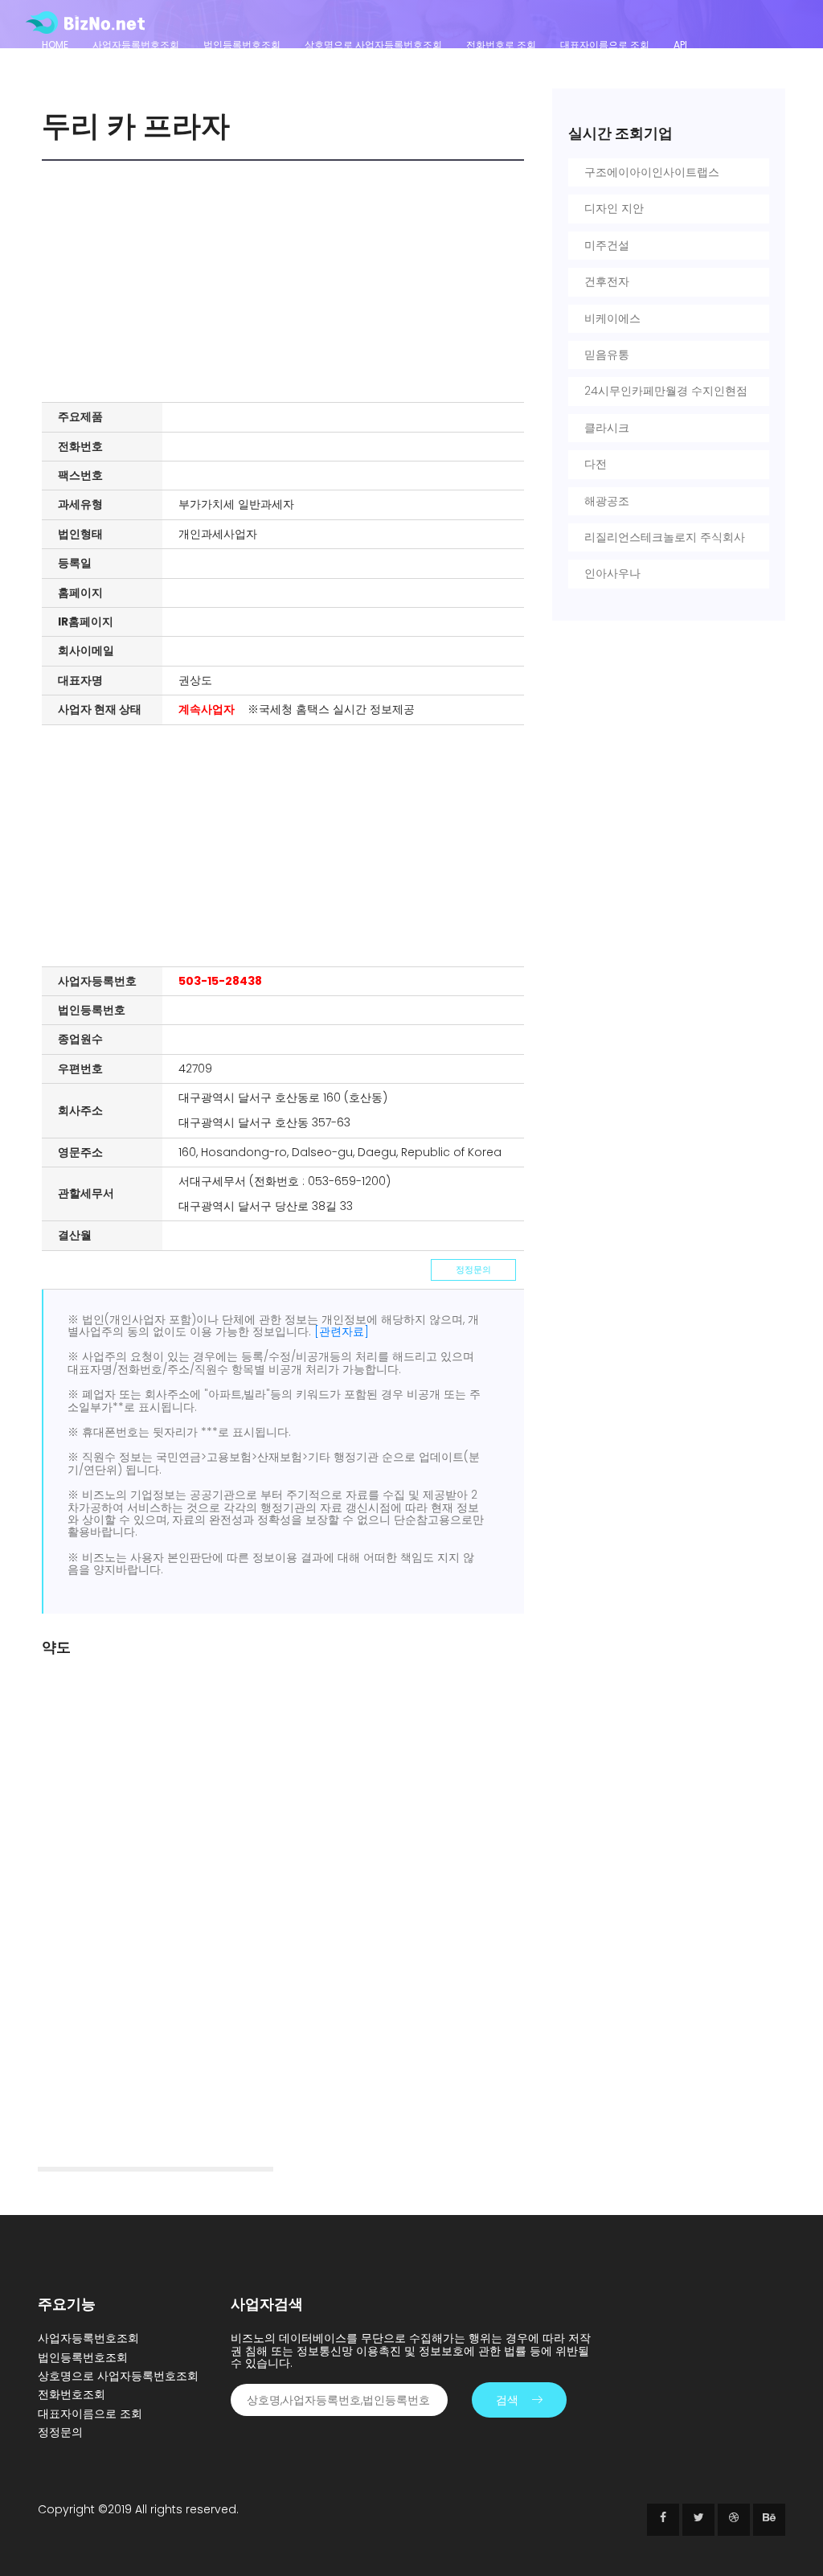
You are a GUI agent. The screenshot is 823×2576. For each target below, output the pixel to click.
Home (55, 45)
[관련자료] (342, 1331)
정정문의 (473, 1270)
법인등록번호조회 (242, 45)
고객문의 (61, 66)
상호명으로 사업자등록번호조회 (373, 45)
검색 (507, 2400)
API (680, 45)
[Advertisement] (287, 281)
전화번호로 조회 (501, 45)
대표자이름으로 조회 (605, 45)
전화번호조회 (72, 2394)
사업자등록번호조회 (136, 45)
